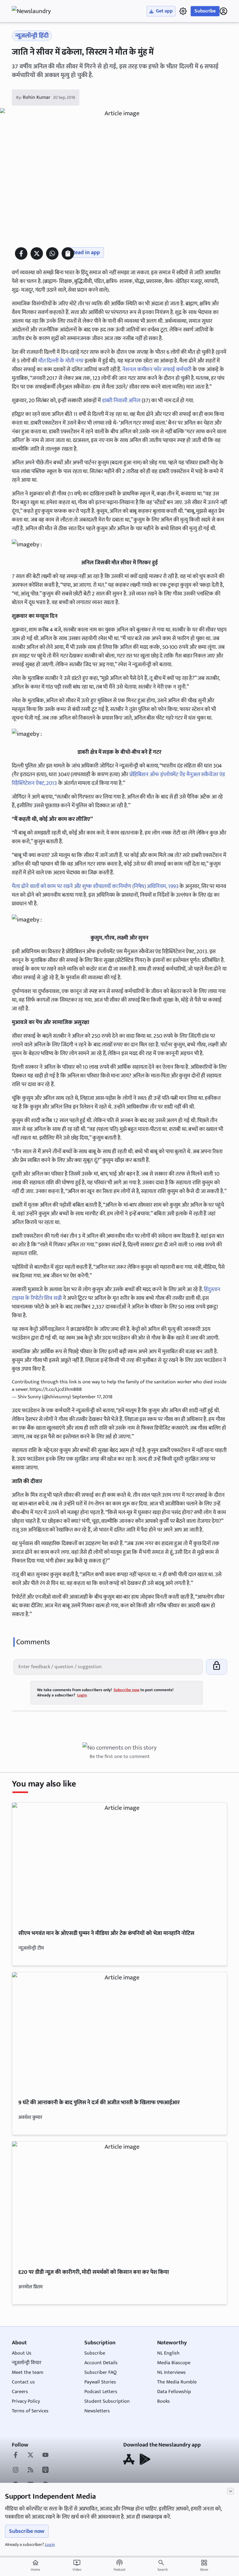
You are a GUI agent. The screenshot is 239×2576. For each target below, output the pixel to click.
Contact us (23, 2382)
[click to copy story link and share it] (68, 253)
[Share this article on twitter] (37, 253)
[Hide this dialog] (231, 2491)
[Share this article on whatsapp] (52, 253)
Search (163, 2569)
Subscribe (205, 11)
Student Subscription (107, 2401)
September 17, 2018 (92, 1397)
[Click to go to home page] (37, 11)
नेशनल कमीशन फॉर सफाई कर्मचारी (157, 370)
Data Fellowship (174, 2392)
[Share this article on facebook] (21, 253)
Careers (20, 2392)
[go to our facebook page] (16, 2455)
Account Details (101, 2363)
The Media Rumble (177, 2382)
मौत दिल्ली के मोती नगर (61, 361)
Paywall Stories (100, 2382)
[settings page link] (183, 11)
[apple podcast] (45, 2470)
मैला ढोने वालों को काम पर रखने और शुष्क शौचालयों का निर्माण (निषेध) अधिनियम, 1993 (95, 886)
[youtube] (45, 2455)
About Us (22, 2353)
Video (77, 2566)
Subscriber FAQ (101, 2372)
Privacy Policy (26, 2401)
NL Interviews (171, 2372)
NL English (168, 2353)
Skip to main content (42, 43)
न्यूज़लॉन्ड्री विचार (27, 2363)
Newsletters (97, 2411)
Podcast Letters (101, 2392)
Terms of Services (30, 2411)
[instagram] (16, 2470)
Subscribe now (27, 2531)
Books (164, 2401)
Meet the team (28, 2372)
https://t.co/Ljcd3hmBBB (56, 1389)
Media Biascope (174, 2363)
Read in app (86, 253)
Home (35, 2566)
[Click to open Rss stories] (30, 2470)
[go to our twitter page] (30, 2455)
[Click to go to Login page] (223, 11)
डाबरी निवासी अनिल (121, 401)
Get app (164, 11)
